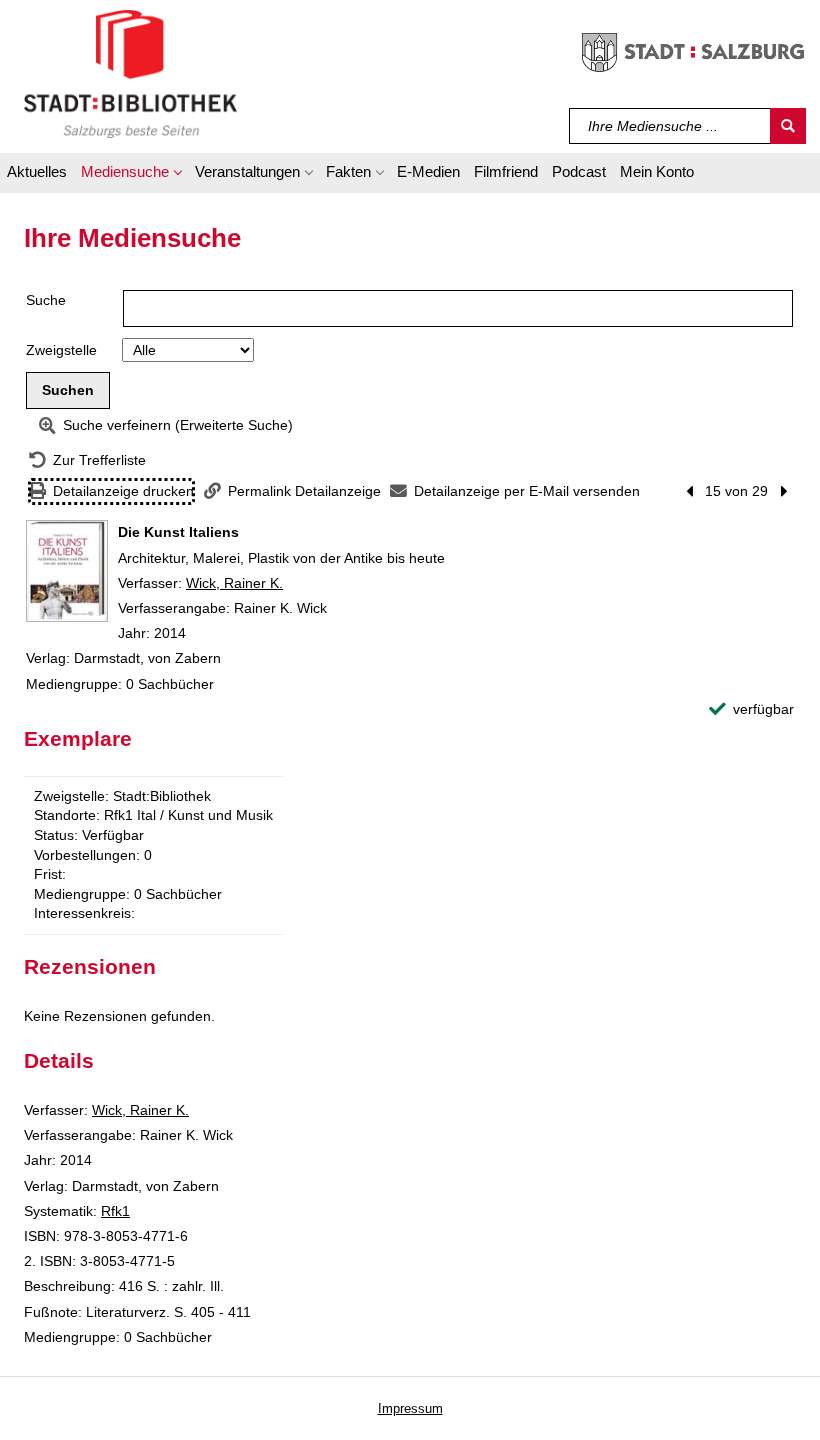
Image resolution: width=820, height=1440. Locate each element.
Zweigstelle (61, 350)
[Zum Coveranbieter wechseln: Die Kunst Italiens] (67, 571)
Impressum (410, 1408)
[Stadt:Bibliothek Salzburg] (130, 73)
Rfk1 (115, 1211)
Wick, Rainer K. (234, 583)
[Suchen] (788, 126)
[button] (131, 175)
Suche (46, 300)
